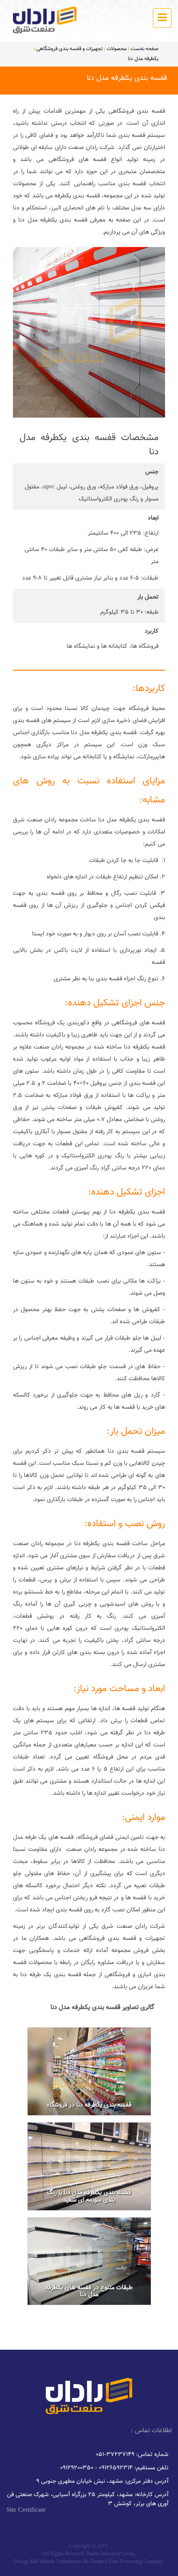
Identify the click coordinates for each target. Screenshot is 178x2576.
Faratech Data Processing (116, 2561)
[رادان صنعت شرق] (45, 20)
